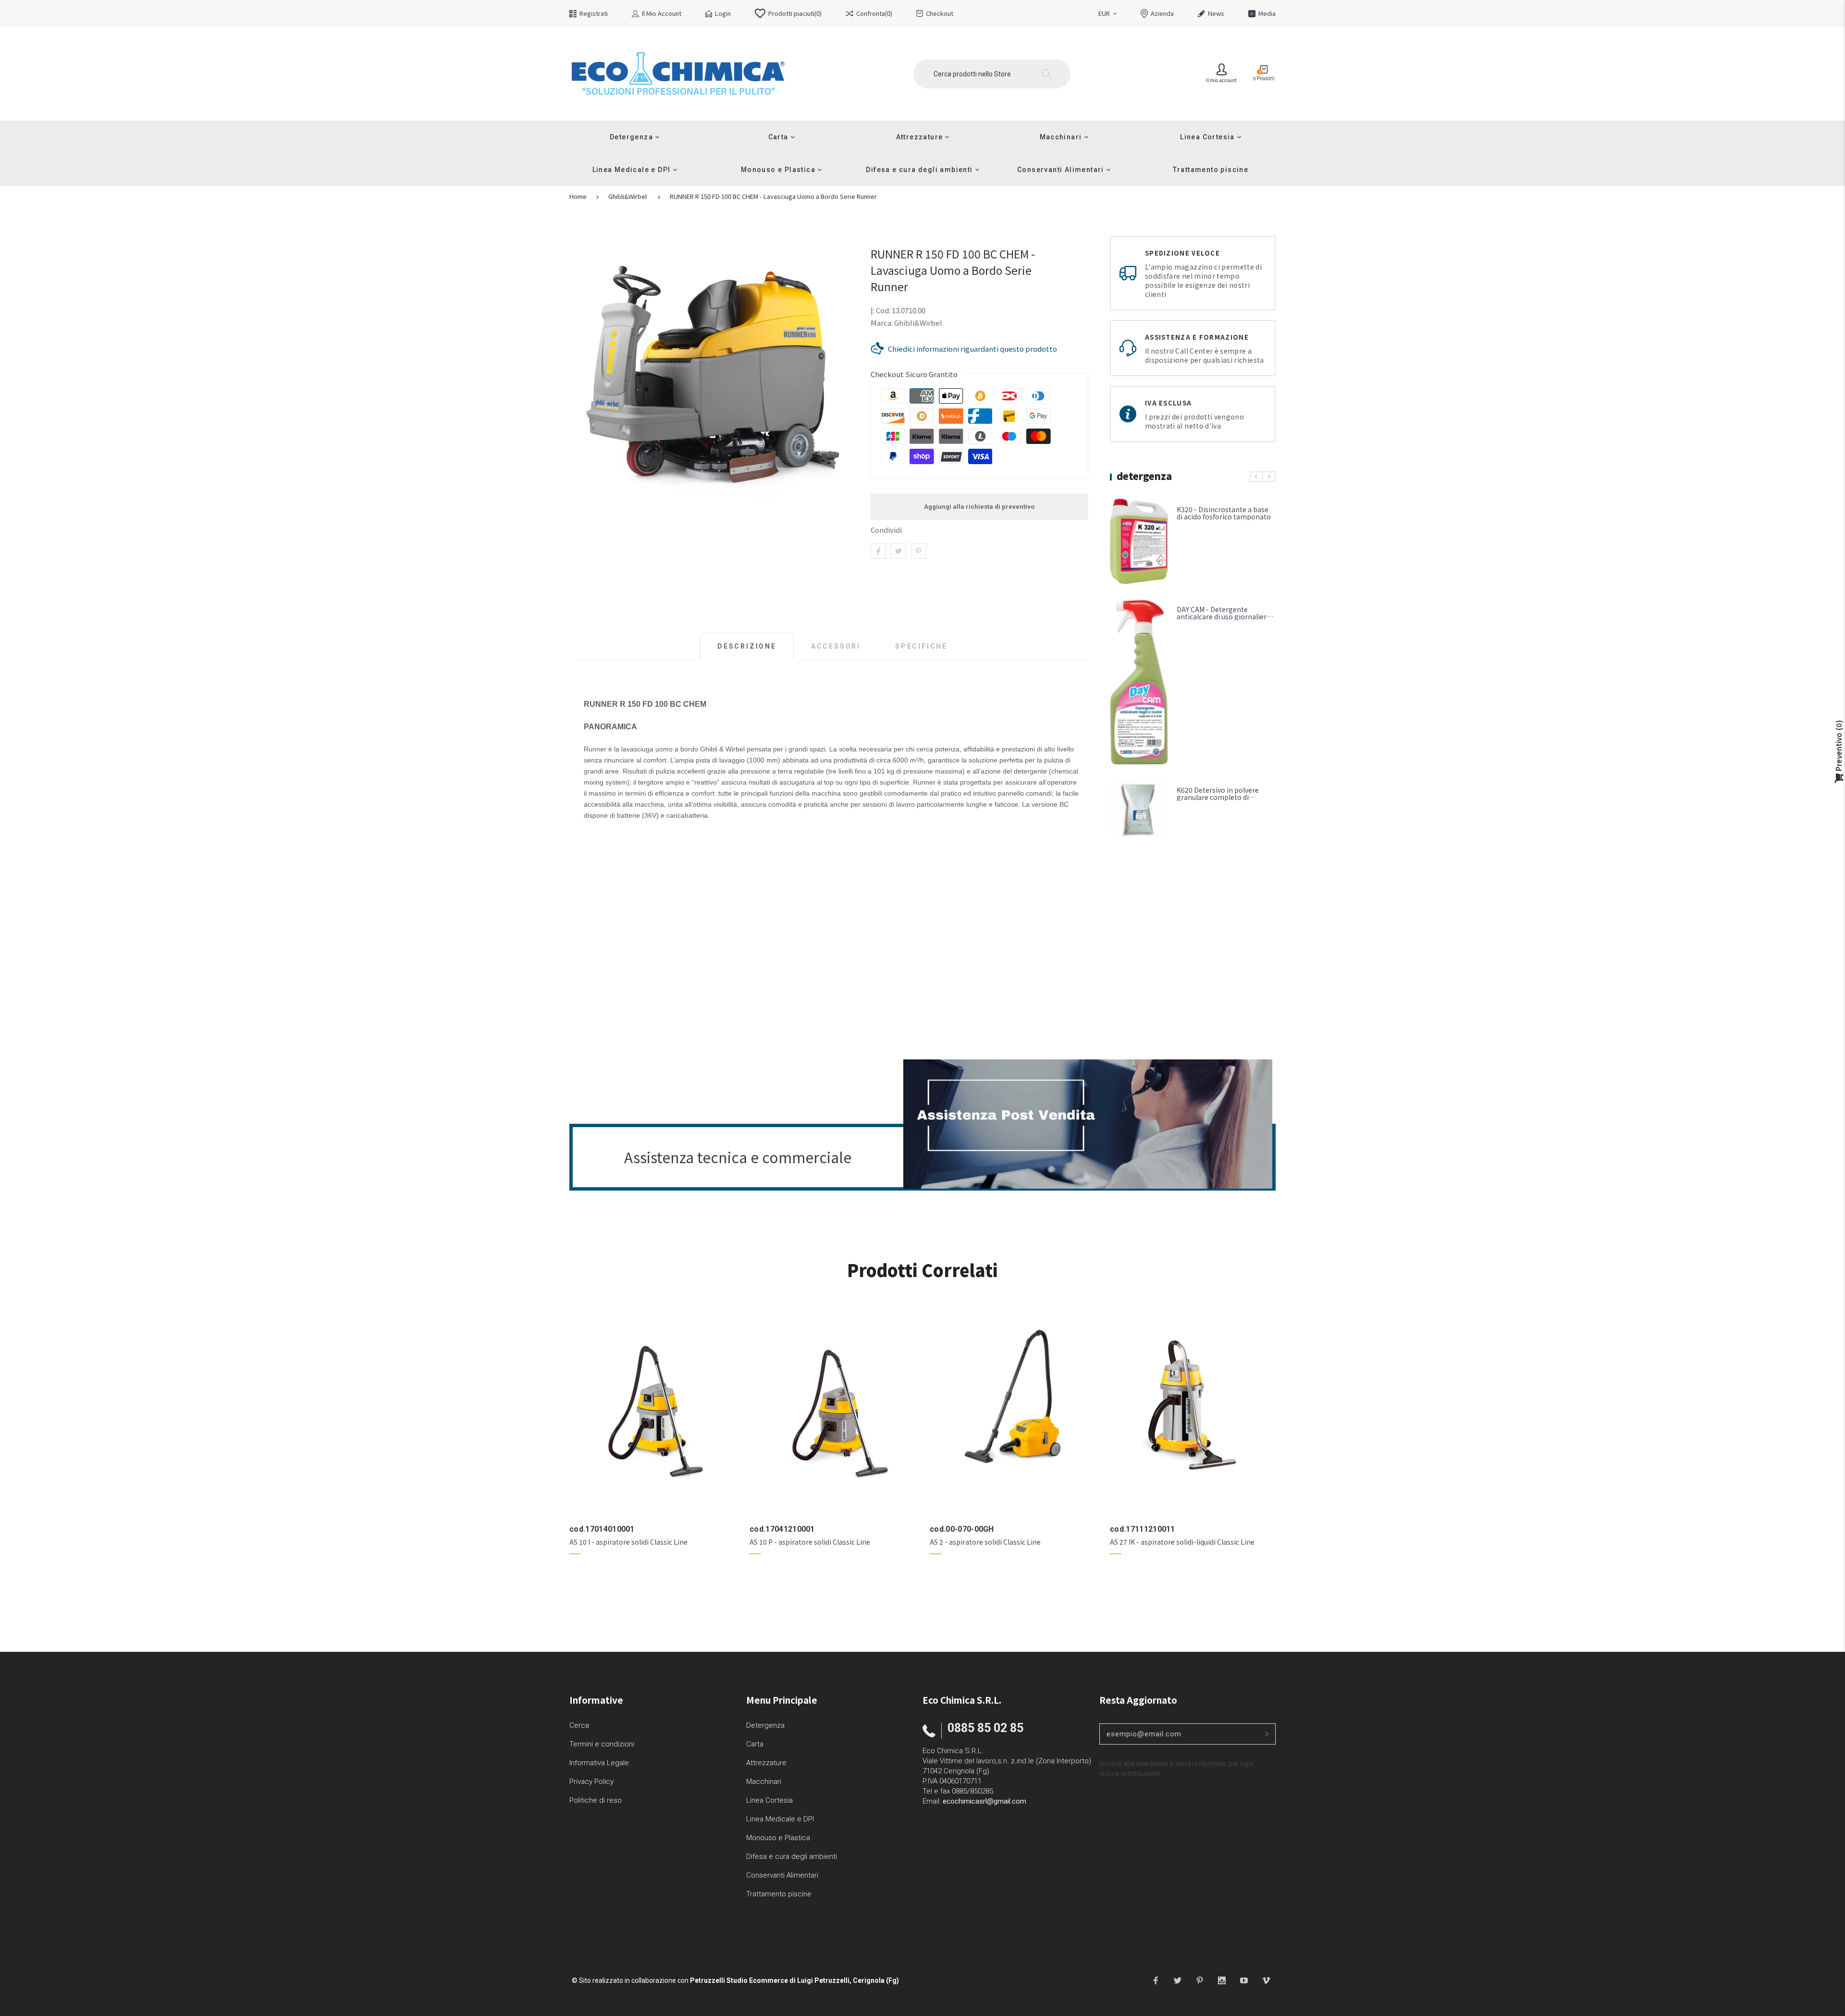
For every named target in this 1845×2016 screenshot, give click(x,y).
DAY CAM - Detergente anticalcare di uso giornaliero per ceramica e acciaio (1224, 616)
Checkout (940, 13)
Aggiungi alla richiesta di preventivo (979, 507)
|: (873, 310)
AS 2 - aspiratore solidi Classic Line (985, 1542)
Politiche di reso (596, 1800)
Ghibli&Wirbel (627, 197)
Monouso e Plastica (778, 1838)
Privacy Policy (591, 1782)
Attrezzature (766, 1763)
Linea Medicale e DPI (780, 1819)
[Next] (1269, 477)
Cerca (579, 1725)
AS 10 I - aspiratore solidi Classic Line (628, 1542)
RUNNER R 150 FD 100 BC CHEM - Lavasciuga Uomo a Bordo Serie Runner (773, 197)
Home (578, 197)
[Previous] (1256, 477)
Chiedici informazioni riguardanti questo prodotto (972, 349)
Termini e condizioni (602, 1744)
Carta (755, 1744)
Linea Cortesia (769, 1800)
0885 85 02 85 (985, 1728)
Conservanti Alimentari (782, 1875)
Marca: (882, 323)
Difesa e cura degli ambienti (792, 1856)
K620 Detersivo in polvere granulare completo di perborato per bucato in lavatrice (1218, 801)
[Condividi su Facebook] (878, 551)
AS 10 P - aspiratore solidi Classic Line (810, 1542)
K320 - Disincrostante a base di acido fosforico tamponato (1224, 513)
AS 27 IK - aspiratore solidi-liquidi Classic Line (1182, 1542)
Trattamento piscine (779, 1894)
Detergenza (765, 1725)
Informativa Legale (599, 1763)
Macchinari (764, 1782)
